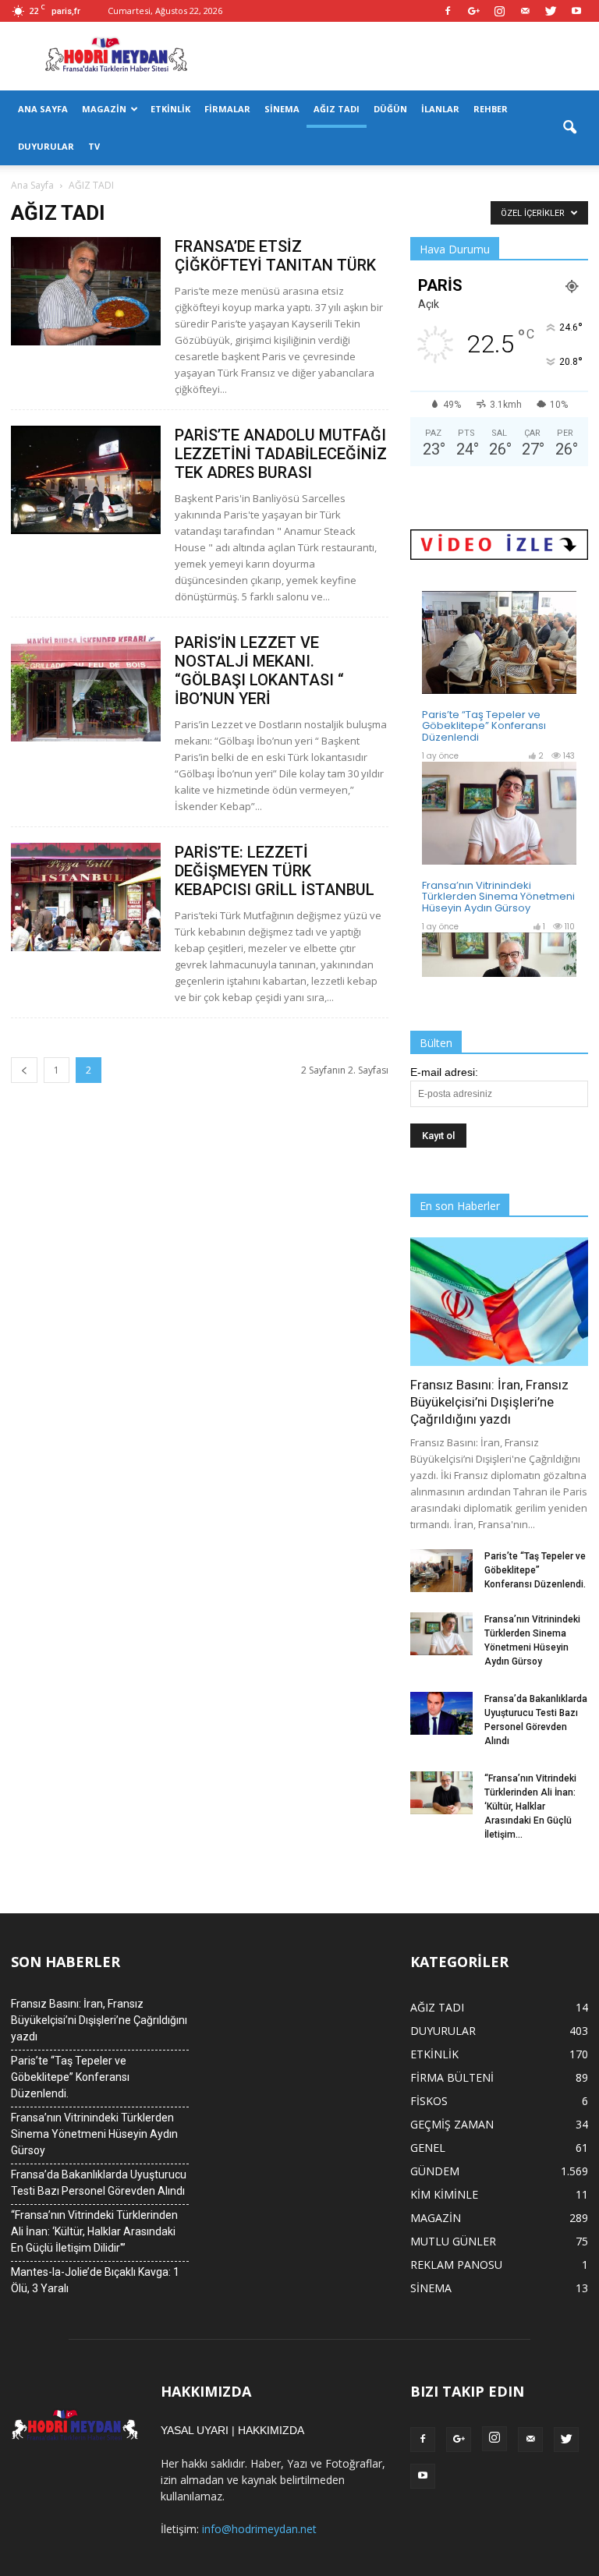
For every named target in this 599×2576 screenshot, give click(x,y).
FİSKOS (429, 2101)
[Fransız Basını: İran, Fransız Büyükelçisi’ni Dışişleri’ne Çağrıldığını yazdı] (499, 1302)
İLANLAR (440, 109)
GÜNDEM (435, 2171)
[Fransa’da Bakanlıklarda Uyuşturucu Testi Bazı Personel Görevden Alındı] (441, 1713)
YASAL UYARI (195, 2430)
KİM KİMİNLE (444, 2194)
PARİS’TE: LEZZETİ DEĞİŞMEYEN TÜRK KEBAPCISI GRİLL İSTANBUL (275, 871)
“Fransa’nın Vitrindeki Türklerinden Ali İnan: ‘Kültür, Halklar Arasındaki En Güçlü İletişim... (530, 1806)
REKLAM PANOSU (456, 2265)
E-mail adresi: (444, 1072)
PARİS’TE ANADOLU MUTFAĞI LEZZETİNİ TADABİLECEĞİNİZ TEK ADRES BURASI (281, 454)
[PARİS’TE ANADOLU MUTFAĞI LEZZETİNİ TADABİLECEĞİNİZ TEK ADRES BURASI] (86, 480)
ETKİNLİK (170, 109)
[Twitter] (551, 11)
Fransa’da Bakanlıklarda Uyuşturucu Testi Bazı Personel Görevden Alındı (99, 2183)
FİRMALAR (227, 109)
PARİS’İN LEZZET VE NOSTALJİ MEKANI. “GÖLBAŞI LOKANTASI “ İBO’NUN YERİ (259, 671)
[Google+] (473, 11)
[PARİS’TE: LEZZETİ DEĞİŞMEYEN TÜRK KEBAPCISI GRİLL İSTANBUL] (86, 897)
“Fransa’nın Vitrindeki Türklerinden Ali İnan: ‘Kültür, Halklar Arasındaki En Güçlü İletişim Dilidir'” (94, 2231)
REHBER (491, 109)
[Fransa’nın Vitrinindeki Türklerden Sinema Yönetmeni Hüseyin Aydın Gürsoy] (441, 1634)
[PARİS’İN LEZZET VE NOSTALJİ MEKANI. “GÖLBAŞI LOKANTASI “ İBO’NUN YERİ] (86, 687)
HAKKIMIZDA (271, 2430)
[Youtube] (576, 11)
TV (94, 146)
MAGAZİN (104, 109)
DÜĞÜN (390, 109)
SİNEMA (282, 109)
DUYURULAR (46, 146)
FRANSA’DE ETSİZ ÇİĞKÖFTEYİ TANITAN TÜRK (275, 256)
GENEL (428, 2148)
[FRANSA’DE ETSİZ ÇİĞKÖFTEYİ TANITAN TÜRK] (86, 291)
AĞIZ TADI (337, 109)
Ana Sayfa (32, 185)
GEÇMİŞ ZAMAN (452, 2124)
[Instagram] (499, 11)
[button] (569, 128)
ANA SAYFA (43, 109)
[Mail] (525, 11)
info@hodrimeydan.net (259, 2529)
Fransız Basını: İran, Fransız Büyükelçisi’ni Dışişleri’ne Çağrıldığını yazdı (489, 1402)
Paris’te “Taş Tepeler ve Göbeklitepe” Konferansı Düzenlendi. (535, 1570)
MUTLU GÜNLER (453, 2241)
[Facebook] (448, 11)
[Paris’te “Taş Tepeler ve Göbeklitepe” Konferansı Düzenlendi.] (441, 1571)
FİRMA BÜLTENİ (452, 2077)
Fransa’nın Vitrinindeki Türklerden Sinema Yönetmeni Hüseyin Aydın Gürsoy (94, 2134)
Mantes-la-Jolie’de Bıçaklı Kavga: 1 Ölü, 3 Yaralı (95, 2280)
